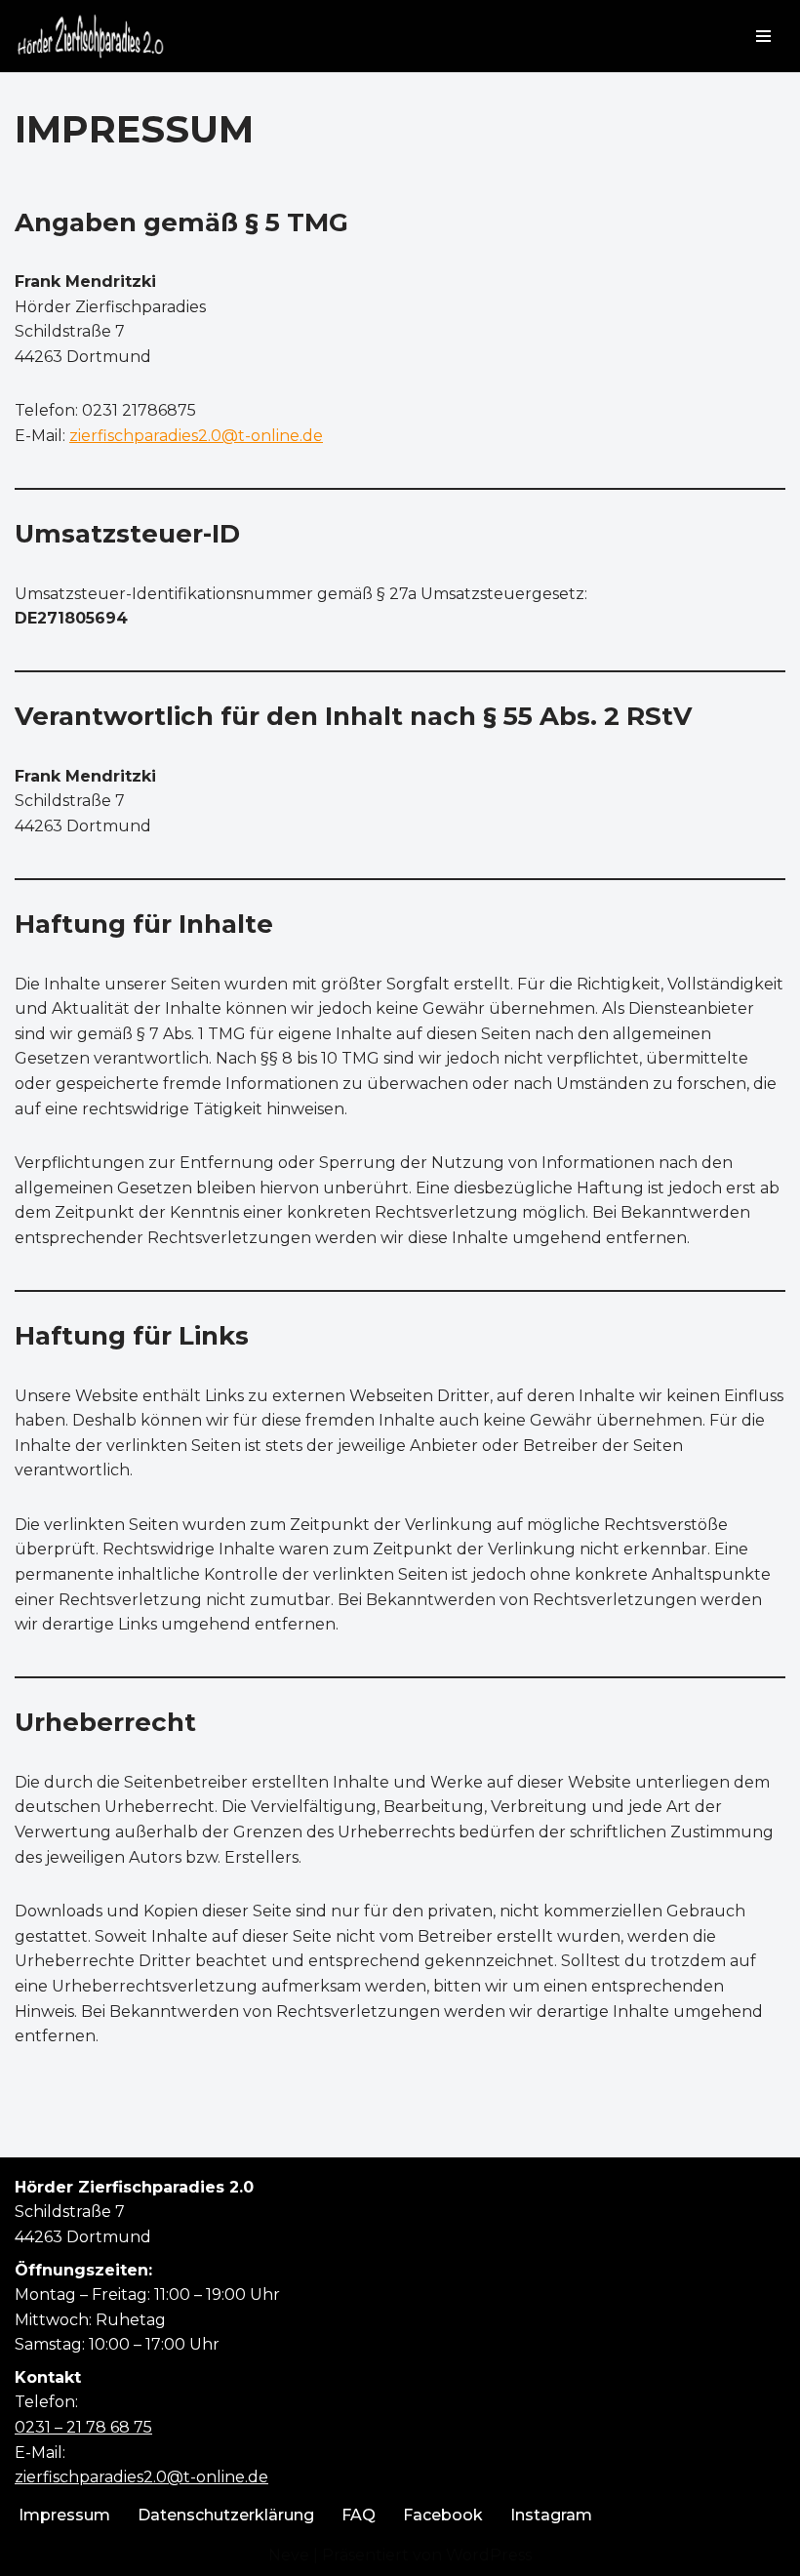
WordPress (489, 2555)
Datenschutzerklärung (226, 2515)
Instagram (551, 2515)
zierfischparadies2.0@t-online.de (141, 2477)
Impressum (64, 2515)
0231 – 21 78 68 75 (83, 2427)
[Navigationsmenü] (763, 36)
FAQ (359, 2515)
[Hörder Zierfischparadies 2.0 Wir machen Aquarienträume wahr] (90, 36)
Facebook (443, 2515)
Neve (289, 2555)
